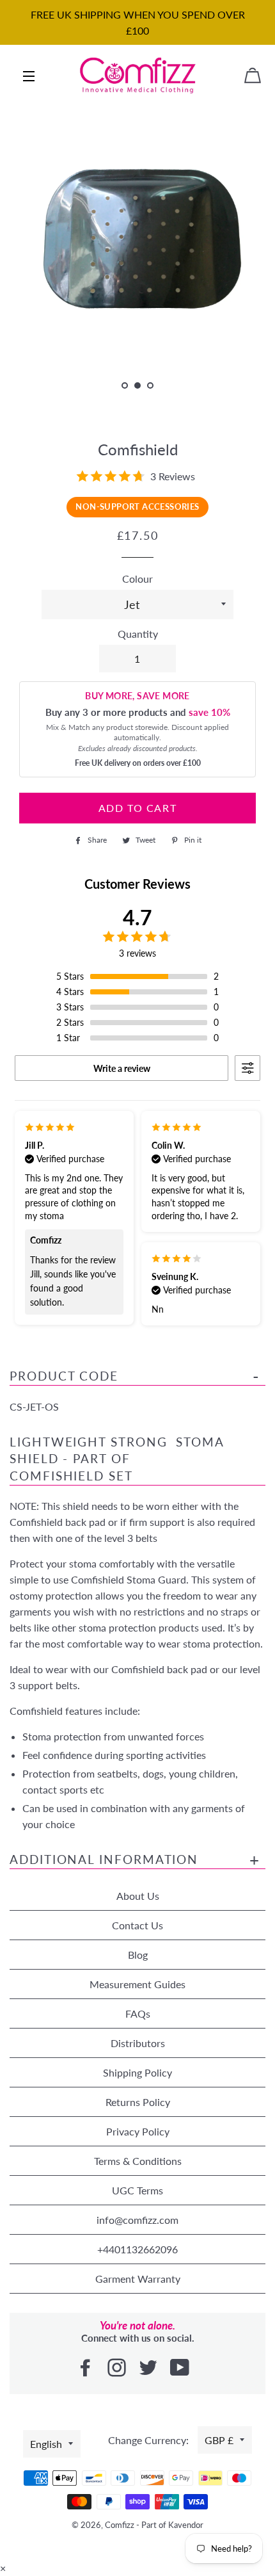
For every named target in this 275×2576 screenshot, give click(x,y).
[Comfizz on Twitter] (149, 2368)
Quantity (138, 634)
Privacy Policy (138, 2131)
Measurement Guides (137, 1984)
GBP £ (219, 2440)
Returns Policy (138, 2102)
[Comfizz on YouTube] (181, 2368)
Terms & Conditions (138, 2161)
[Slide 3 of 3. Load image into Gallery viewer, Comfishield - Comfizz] (150, 386)
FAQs (138, 2013)
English (46, 2444)
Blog (138, 1955)
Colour (137, 579)
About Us (138, 1896)
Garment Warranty (138, 2279)
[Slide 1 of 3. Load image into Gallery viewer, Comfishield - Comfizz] (125, 386)
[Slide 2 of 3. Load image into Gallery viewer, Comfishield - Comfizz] (137, 386)
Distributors (138, 2043)
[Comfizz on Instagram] (118, 2368)
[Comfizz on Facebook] (87, 2368)
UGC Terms (137, 2190)
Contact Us (137, 1925)
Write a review (122, 1068)
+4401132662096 (137, 2249)
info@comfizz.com (137, 2220)
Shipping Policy (137, 2072)
